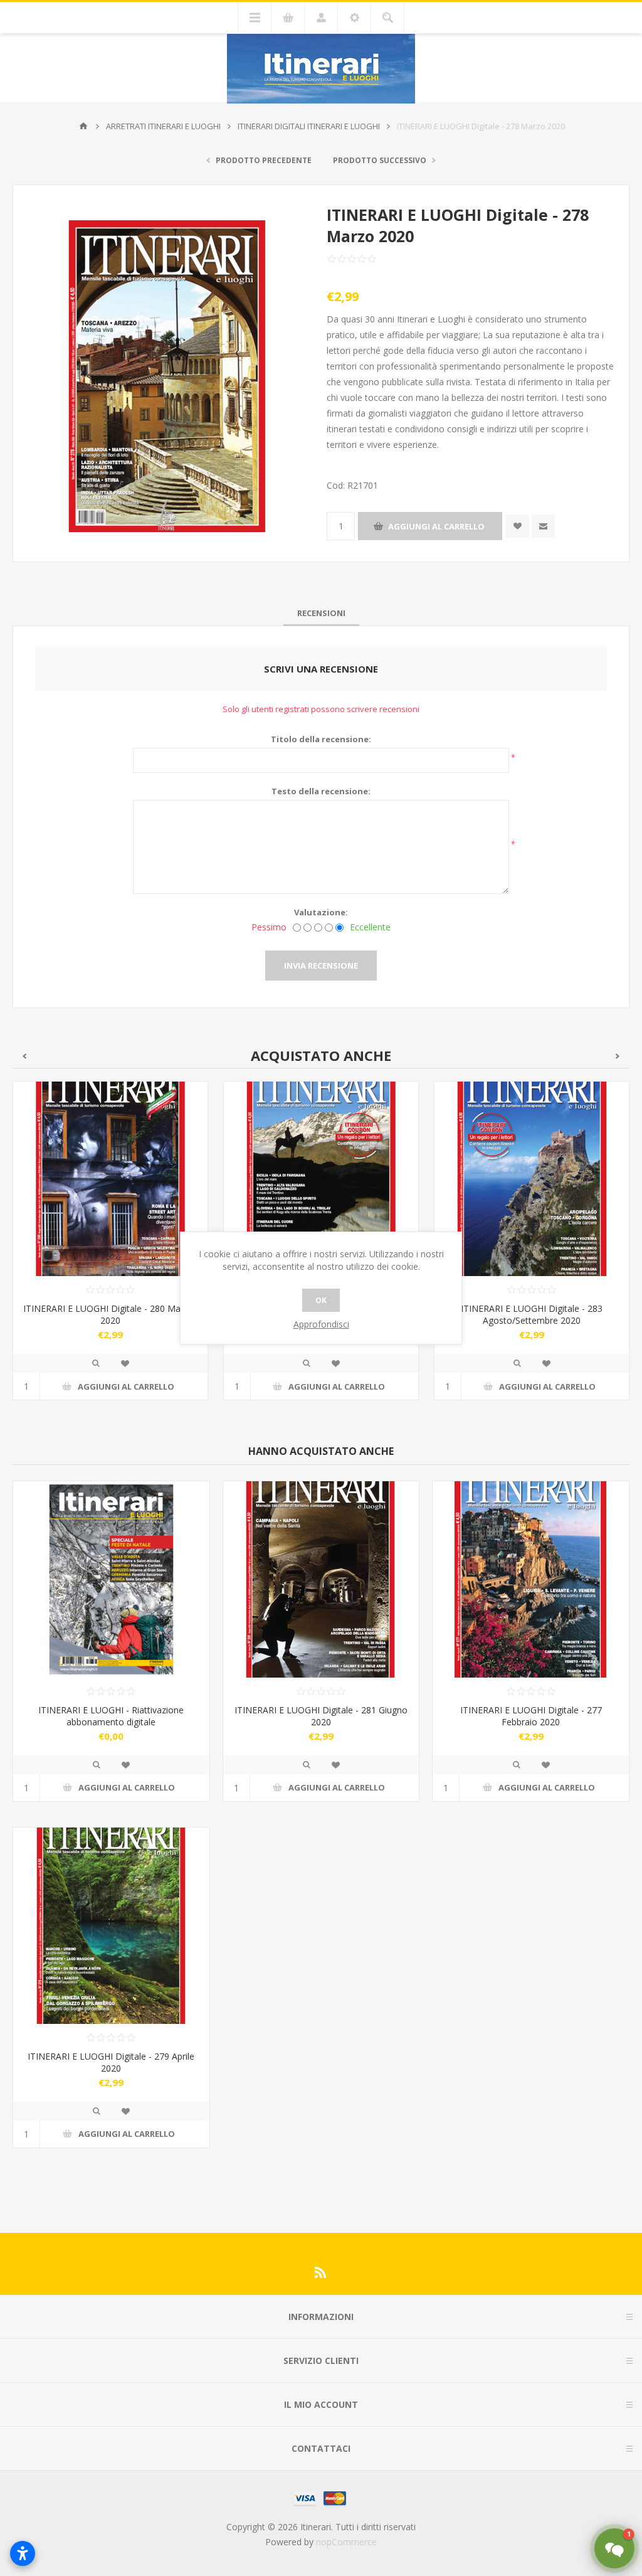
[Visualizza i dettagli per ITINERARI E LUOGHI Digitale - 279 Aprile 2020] (111, 1926)
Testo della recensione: (321, 791)
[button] (614, 2548)
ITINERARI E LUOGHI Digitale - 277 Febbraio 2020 (531, 1716)
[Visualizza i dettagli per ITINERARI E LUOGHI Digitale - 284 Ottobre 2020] (532, 1179)
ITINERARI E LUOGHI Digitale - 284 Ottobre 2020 (532, 1314)
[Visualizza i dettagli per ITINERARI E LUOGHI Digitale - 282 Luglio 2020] (110, 1179)
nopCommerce (346, 2542)
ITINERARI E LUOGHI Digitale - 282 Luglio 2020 (111, 1314)
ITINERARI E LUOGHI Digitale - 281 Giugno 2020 (321, 1716)
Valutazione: (321, 912)
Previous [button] (24, 1056)
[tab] (321, 613)
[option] (110, 1250)
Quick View (96, 1363)
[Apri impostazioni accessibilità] (23, 2553)
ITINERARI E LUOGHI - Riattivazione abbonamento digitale (111, 1716)
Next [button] (618, 1056)
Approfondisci (321, 1324)
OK (321, 1300)
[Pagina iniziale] (83, 126)
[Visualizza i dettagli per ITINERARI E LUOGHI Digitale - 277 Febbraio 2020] (531, 1579)
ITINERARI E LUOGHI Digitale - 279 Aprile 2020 (111, 2062)
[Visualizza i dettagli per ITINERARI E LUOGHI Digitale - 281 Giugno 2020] (321, 1579)
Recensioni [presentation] (321, 613)
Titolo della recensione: (321, 739)
